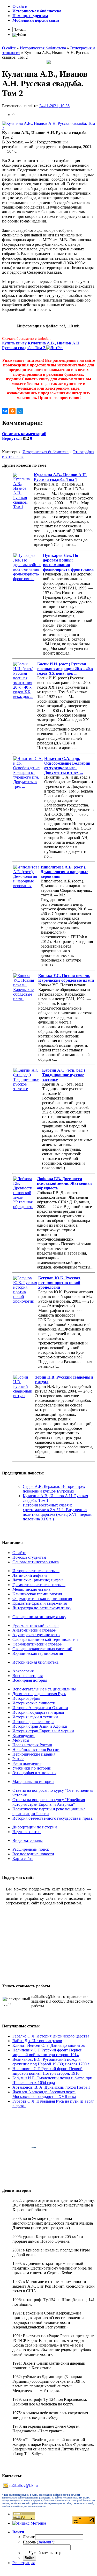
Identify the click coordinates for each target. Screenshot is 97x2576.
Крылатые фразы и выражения (40, 1603)
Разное (18, 1759)
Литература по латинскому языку (42, 1608)
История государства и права (38, 1712)
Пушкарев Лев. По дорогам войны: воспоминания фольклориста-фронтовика (68, 562)
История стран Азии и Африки (40, 1726)
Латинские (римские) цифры (38, 1580)
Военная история (28, 1676)
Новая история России (32, 1745)
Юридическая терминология (38, 1653)
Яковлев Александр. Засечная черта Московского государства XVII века (44, 2094)
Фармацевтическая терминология (42, 1599)
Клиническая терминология (37, 1594)
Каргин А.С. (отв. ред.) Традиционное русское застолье (64, 1075)
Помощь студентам (29, 1557)
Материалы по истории (33, 1782)
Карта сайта (23, 1859)
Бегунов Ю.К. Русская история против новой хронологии (59, 1283)
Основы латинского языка (36, 1562)
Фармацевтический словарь (37, 1644)
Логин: (29, 2537)
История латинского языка (36, 1571)
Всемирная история (30, 1680)
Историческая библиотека (46, 452)
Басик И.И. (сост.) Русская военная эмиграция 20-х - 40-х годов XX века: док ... (65, 669)
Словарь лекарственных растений (42, 1649)
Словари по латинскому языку (39, 1617)
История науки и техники (35, 1717)
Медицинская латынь (31, 1589)
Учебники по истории (32, 1768)
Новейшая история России (36, 1750)
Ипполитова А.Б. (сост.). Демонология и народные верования (64, 872)
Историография (26, 1698)
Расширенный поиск (31, 1849)
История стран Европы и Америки (43, 1731)
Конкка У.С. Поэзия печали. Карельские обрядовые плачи (66, 978)
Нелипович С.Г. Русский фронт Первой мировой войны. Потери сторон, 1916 (47, 2071)
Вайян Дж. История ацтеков (37, 2041)
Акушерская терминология (36, 1635)
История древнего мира (33, 1722)
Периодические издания (34, 1754)
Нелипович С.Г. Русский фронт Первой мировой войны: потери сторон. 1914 (47, 2052)
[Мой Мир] (20, 411)
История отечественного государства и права (53, 1818)
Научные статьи (27, 1832)
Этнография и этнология (34, 1773)
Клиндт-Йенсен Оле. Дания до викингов (49, 2045)
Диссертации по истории (35, 1827)
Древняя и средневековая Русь (39, 1694)
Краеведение (24, 1736)
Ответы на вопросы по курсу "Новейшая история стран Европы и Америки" (49, 1802)
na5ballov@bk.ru (24, 2485)
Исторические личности (34, 1703)
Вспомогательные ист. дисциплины (44, 1689)
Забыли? (46, 2542)
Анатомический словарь (34, 1630)
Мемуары (21, 1740)
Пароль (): (39, 2542)
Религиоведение (27, 1763)
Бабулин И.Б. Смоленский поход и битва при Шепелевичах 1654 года (52, 2080)
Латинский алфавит (30, 1575)
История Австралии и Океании (40, 1708)
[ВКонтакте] (5, 411)
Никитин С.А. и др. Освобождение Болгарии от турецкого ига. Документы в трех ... (67, 766)
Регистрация (24, 2563)
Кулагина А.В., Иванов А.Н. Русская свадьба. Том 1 (60, 477)
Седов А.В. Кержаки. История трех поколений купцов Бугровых (54, 1489)
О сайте (19, 1553)
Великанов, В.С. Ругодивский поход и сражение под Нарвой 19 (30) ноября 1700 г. (51, 2062)
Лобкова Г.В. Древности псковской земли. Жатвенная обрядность (64, 1183)
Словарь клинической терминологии (45, 1639)
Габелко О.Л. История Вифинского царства (51, 2036)
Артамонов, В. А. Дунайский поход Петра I (51, 2087)
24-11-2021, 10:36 (54, 106)
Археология (23, 1671)
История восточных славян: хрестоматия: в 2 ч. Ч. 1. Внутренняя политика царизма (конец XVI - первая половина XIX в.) (57, 1512)
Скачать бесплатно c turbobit (26, 339)
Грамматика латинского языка (39, 1585)
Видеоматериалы (28, 1840)
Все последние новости (33, 1854)
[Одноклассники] (12, 411)
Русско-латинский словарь (36, 1625)
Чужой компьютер (45, 2553)
